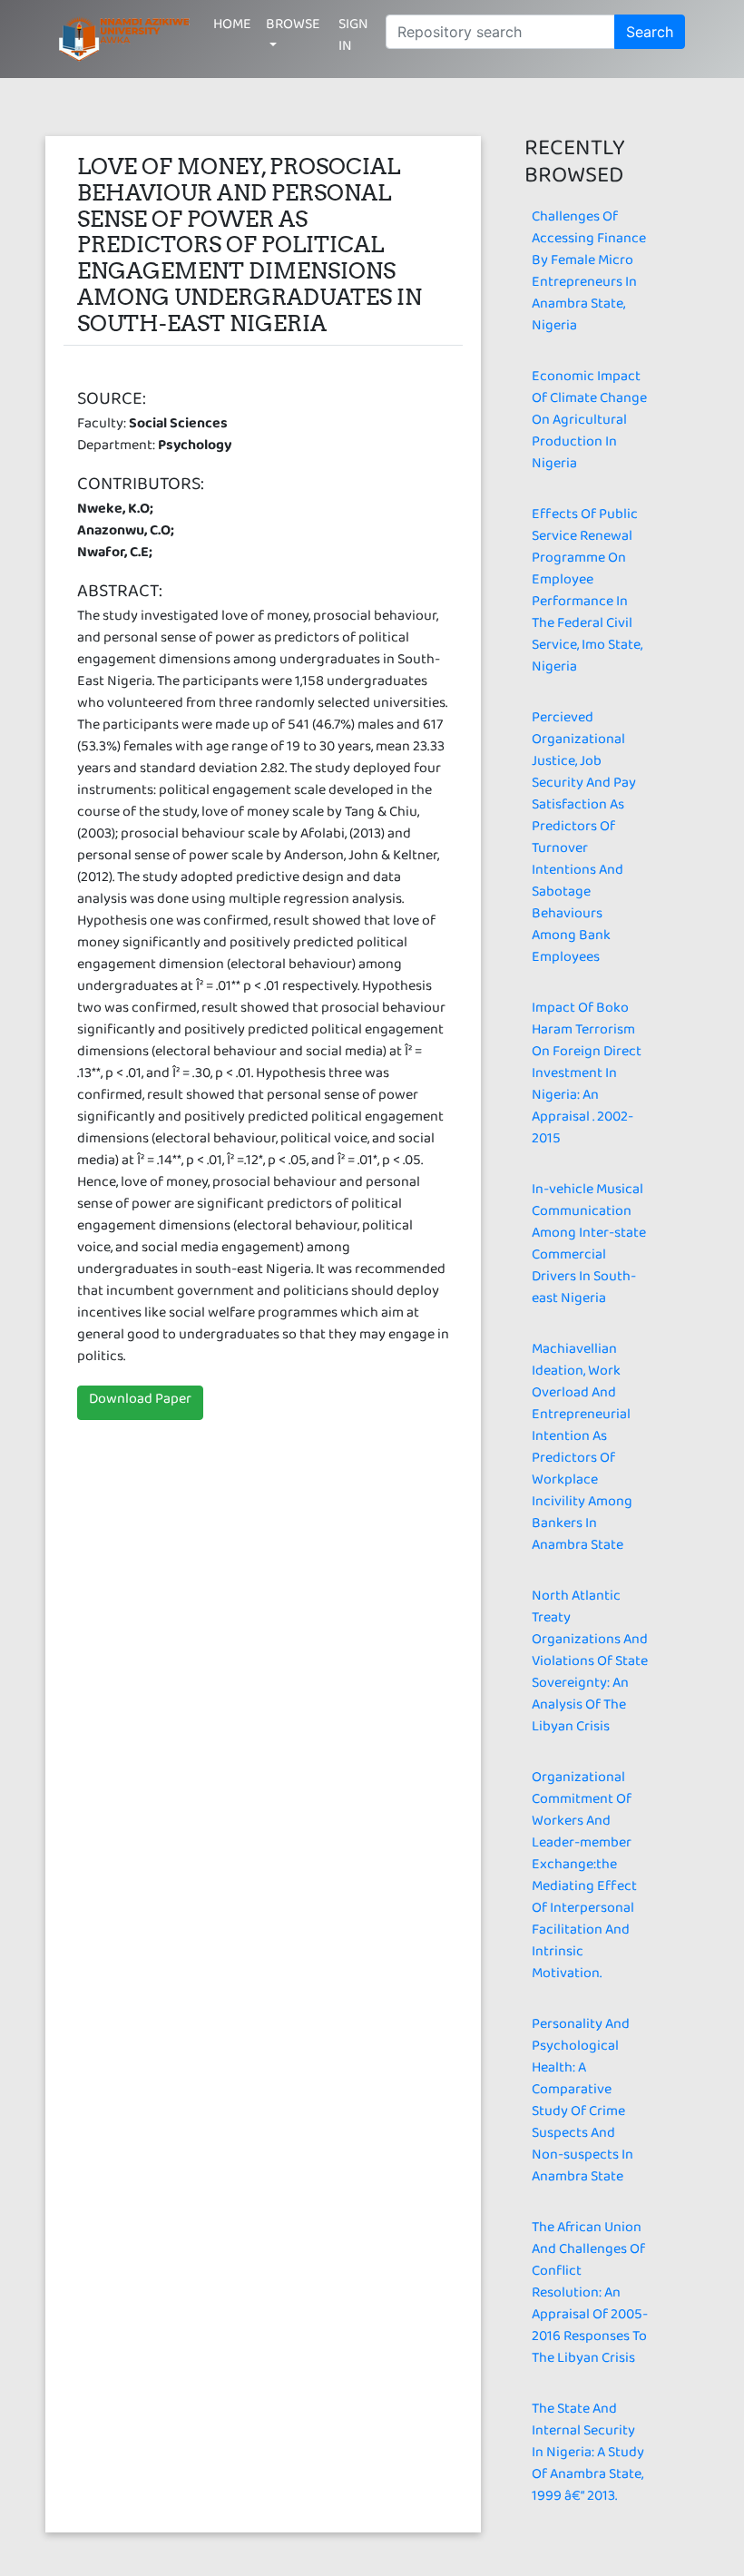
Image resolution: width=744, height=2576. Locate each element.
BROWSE (293, 28)
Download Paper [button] (140, 1402)
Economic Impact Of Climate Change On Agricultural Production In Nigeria (589, 423)
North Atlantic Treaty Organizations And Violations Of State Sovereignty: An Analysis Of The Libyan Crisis (590, 1665)
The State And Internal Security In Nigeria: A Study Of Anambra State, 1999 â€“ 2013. (588, 2456)
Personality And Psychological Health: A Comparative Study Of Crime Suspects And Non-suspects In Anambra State (582, 2104)
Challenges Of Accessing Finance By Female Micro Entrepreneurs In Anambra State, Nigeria (589, 274)
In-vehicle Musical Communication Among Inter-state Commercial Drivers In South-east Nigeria (589, 1247)
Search (650, 32)
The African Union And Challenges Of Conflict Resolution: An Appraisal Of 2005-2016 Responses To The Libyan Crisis (590, 2296)
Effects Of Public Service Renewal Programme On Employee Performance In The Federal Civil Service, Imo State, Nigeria (587, 594)
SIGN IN (353, 39)
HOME (232, 28)
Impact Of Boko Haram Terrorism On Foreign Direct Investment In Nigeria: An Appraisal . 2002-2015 (587, 1077)
